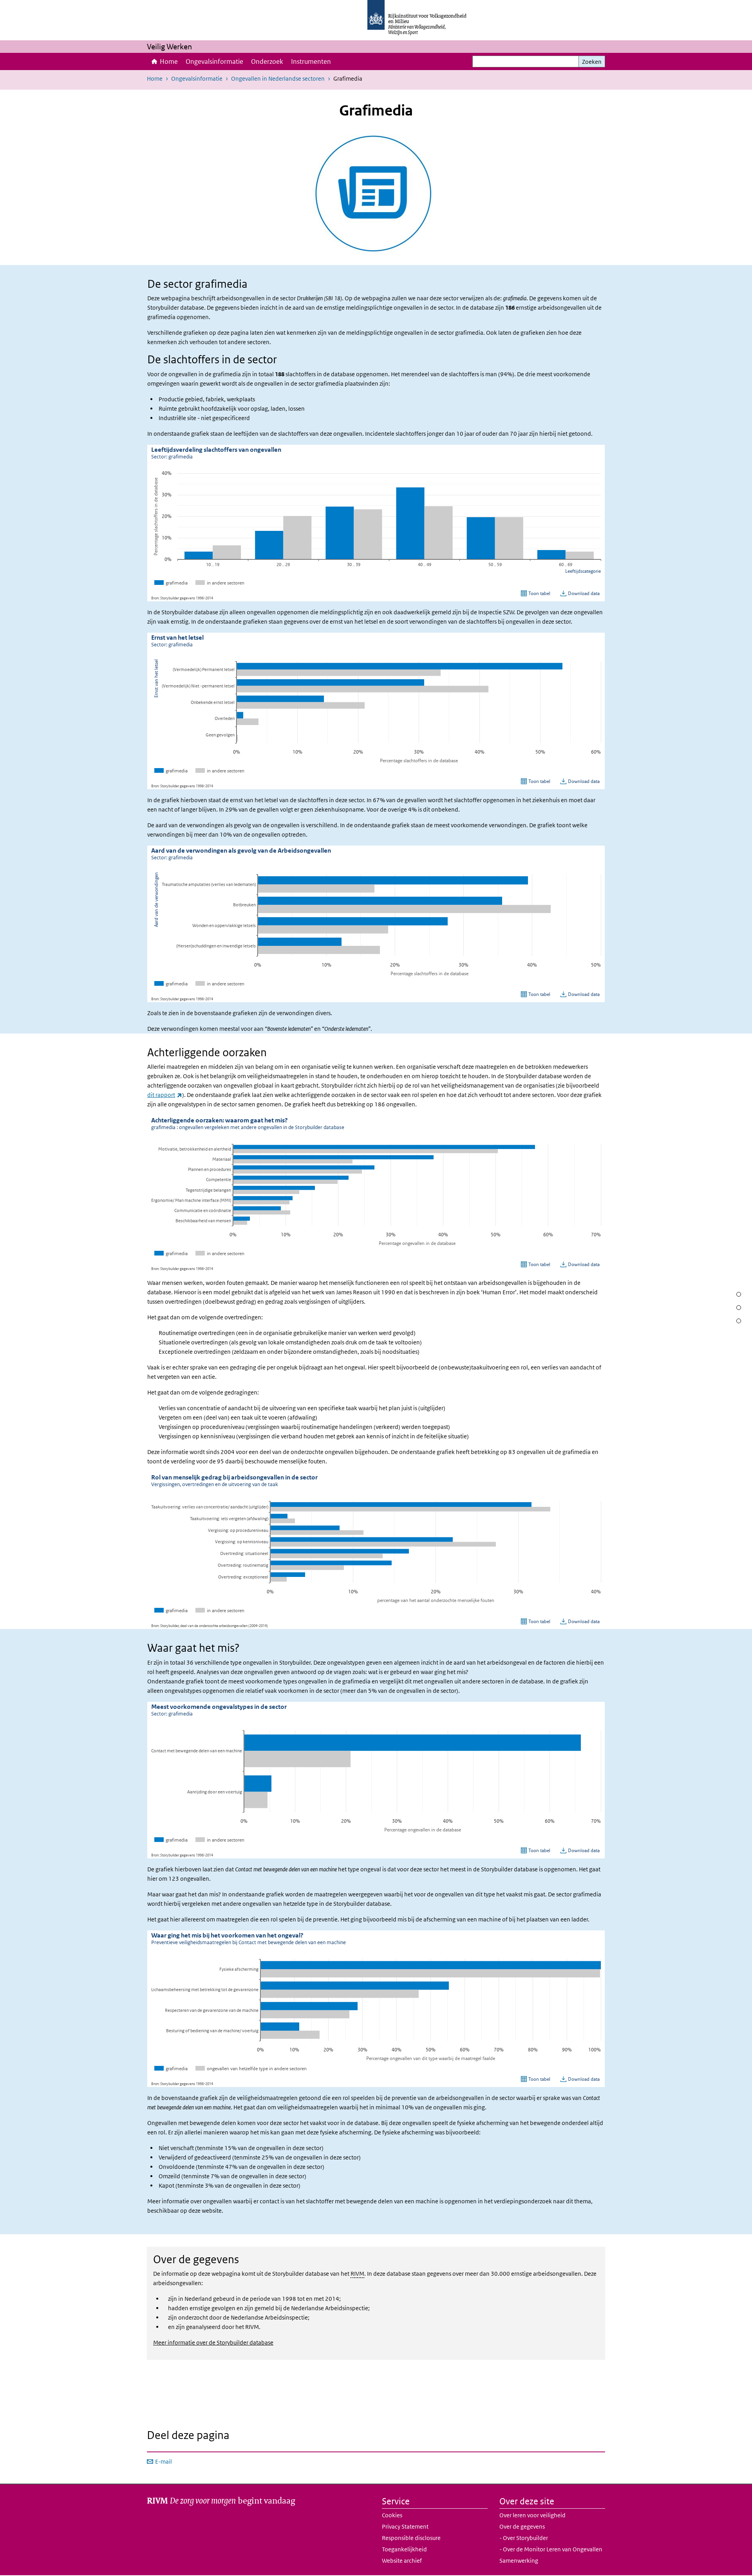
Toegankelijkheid (404, 2549)
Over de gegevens (522, 2526)
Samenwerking (519, 2561)
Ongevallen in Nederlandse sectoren (278, 78)
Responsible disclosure (411, 2538)
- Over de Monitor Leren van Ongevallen (551, 2549)
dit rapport (165, 1095)
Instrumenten (311, 61)
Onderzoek (267, 61)
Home (169, 61)
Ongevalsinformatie (214, 61)
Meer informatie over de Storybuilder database (213, 2342)
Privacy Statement (405, 2526)
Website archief (402, 2561)
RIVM (357, 2274)
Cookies (392, 2515)
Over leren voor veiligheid (532, 2515)
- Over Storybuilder (524, 2538)
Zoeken (592, 62)
